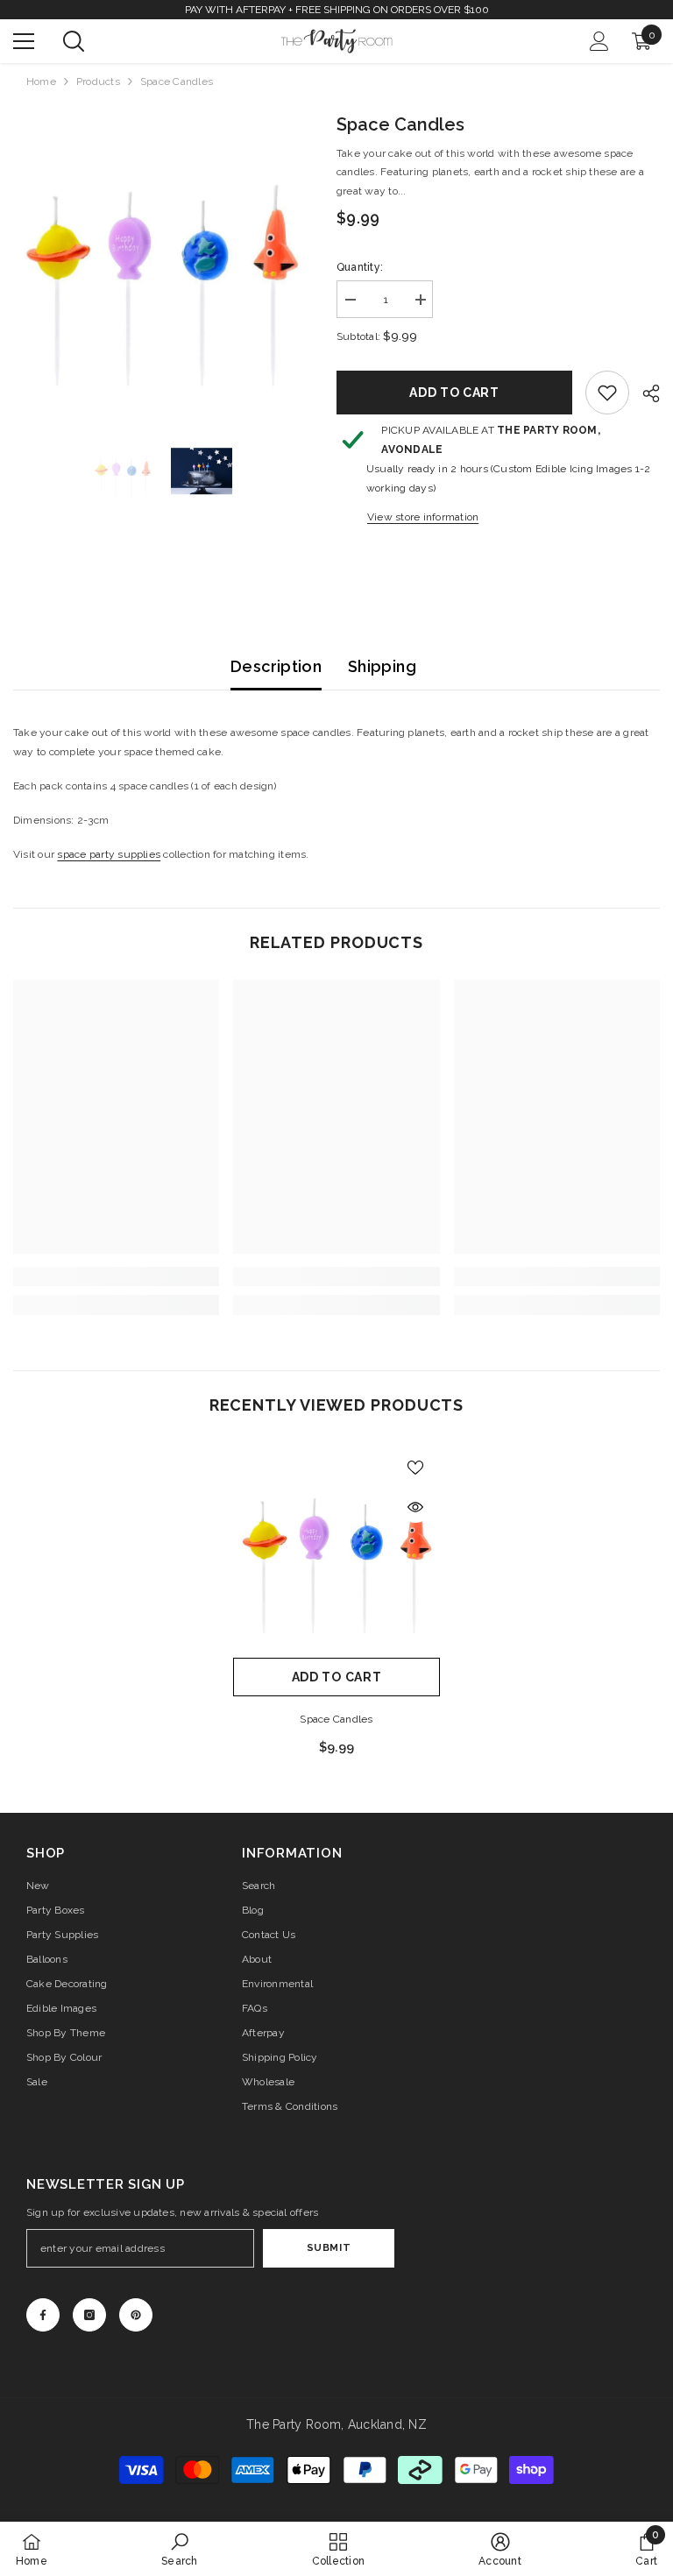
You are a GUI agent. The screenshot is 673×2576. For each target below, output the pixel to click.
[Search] (74, 41)
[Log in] (599, 41)
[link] (607, 393)
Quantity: (360, 267)
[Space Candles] (336, 1546)
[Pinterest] (136, 2315)
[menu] (24, 41)
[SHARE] (645, 393)
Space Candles (336, 1719)
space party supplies (109, 854)
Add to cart (454, 393)
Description (276, 666)
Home (41, 81)
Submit (329, 2247)
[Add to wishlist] (415, 1467)
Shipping (382, 666)
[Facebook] (43, 2315)
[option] (162, 260)
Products (98, 81)
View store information (423, 517)
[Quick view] (415, 1507)
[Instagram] (89, 2315)
